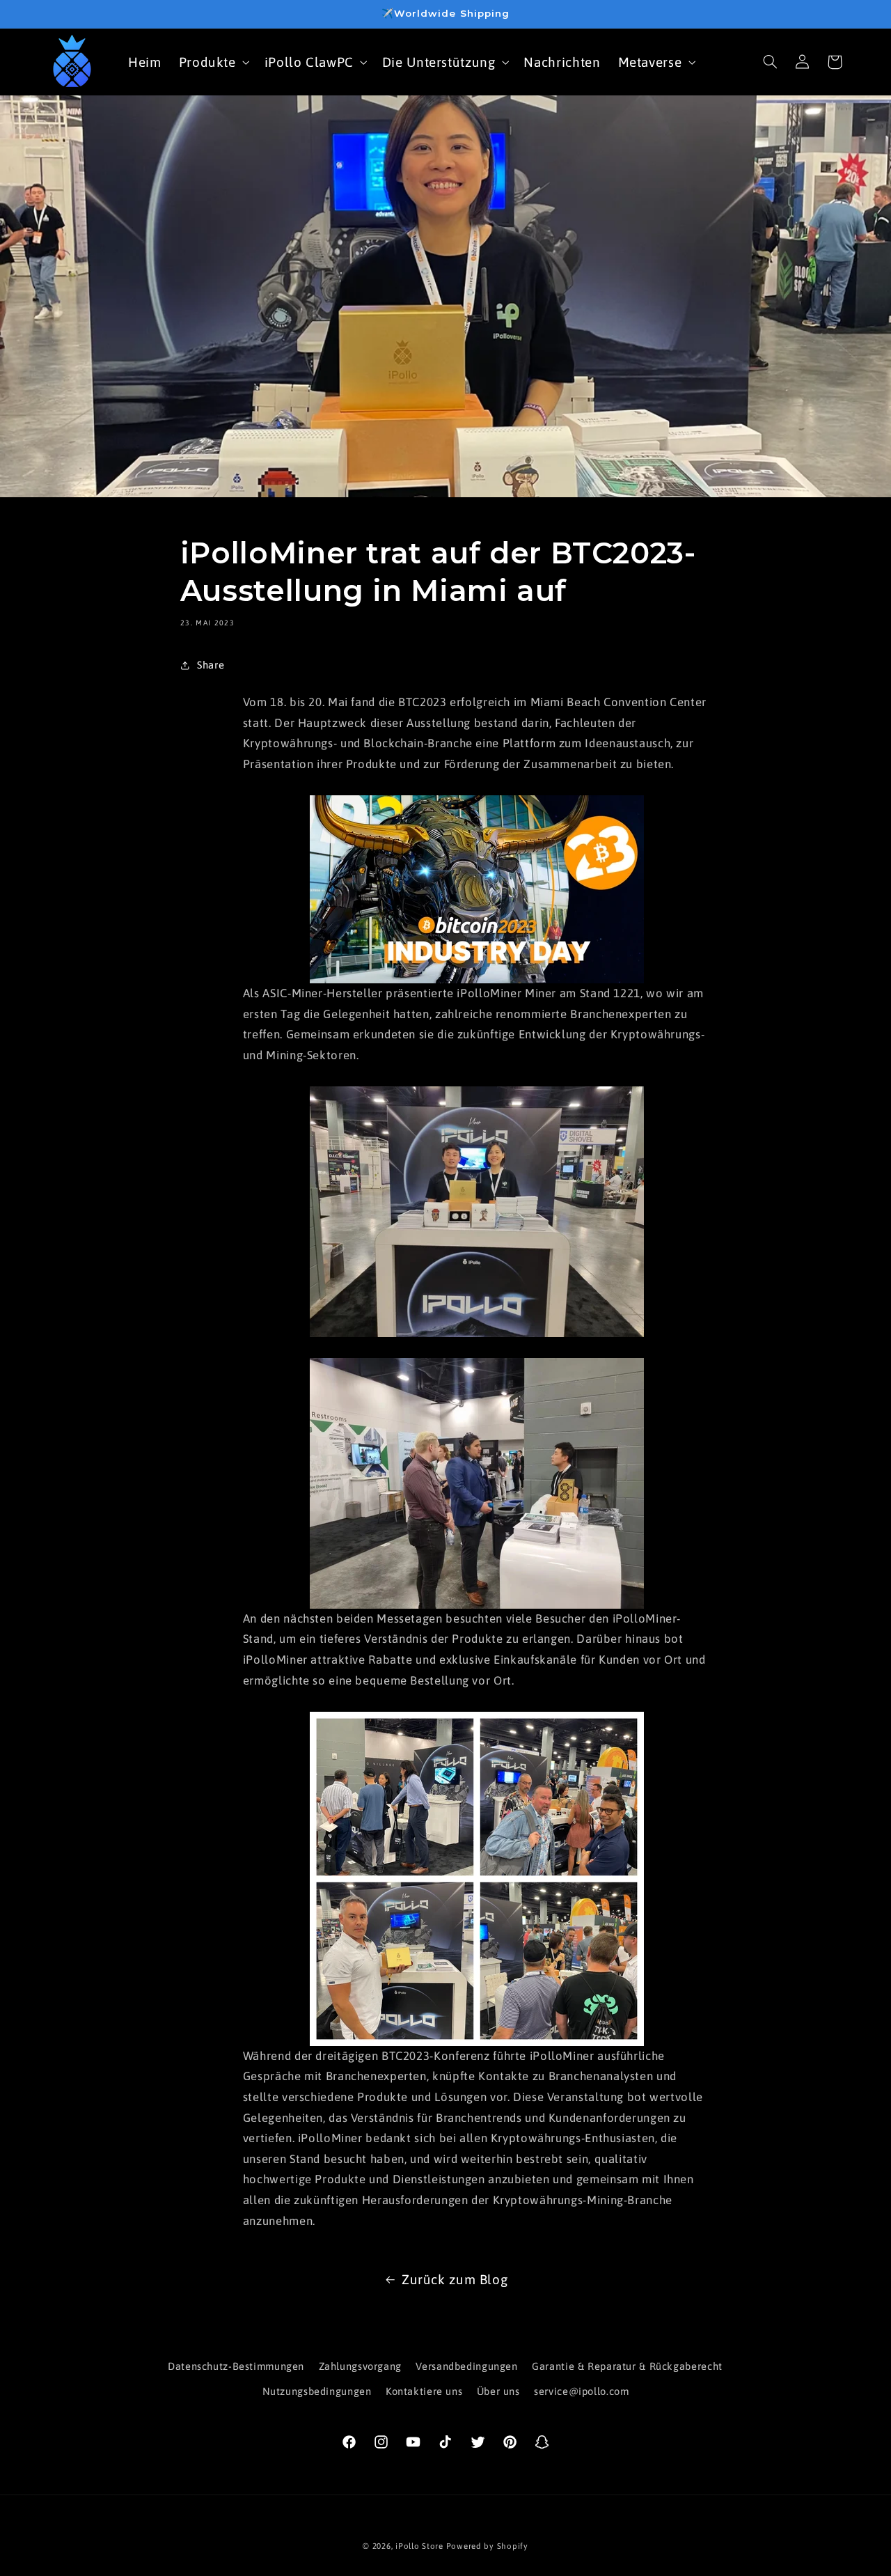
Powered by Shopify (487, 2546)
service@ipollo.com (581, 2391)
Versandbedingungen (466, 2366)
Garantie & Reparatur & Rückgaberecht (627, 2366)
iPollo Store (419, 2546)
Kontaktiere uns (424, 2391)
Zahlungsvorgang (360, 2366)
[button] (213, 62)
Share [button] (211, 665)
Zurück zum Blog (455, 2279)
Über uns (498, 2391)
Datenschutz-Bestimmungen (236, 2366)
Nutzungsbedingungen (317, 2391)
